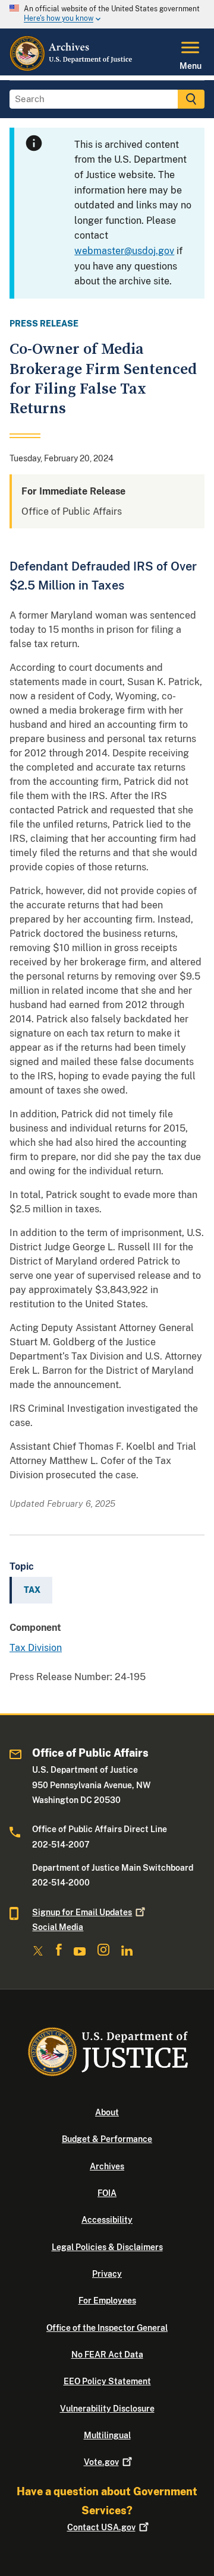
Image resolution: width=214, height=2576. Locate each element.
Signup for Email (82, 1912)
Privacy (107, 2274)
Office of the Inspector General (107, 2328)
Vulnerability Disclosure (107, 2409)
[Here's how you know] (107, 14)
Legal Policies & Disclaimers (107, 2247)
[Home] (72, 68)
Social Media (58, 1927)
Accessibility (107, 2220)
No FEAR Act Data (107, 2355)
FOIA (107, 2193)
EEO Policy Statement (107, 2381)
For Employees (107, 2301)
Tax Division (36, 1648)
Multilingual (107, 2435)
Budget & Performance (107, 2139)
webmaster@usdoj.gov (124, 251)
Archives (107, 2166)
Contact (101, 2527)
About (107, 2112)
